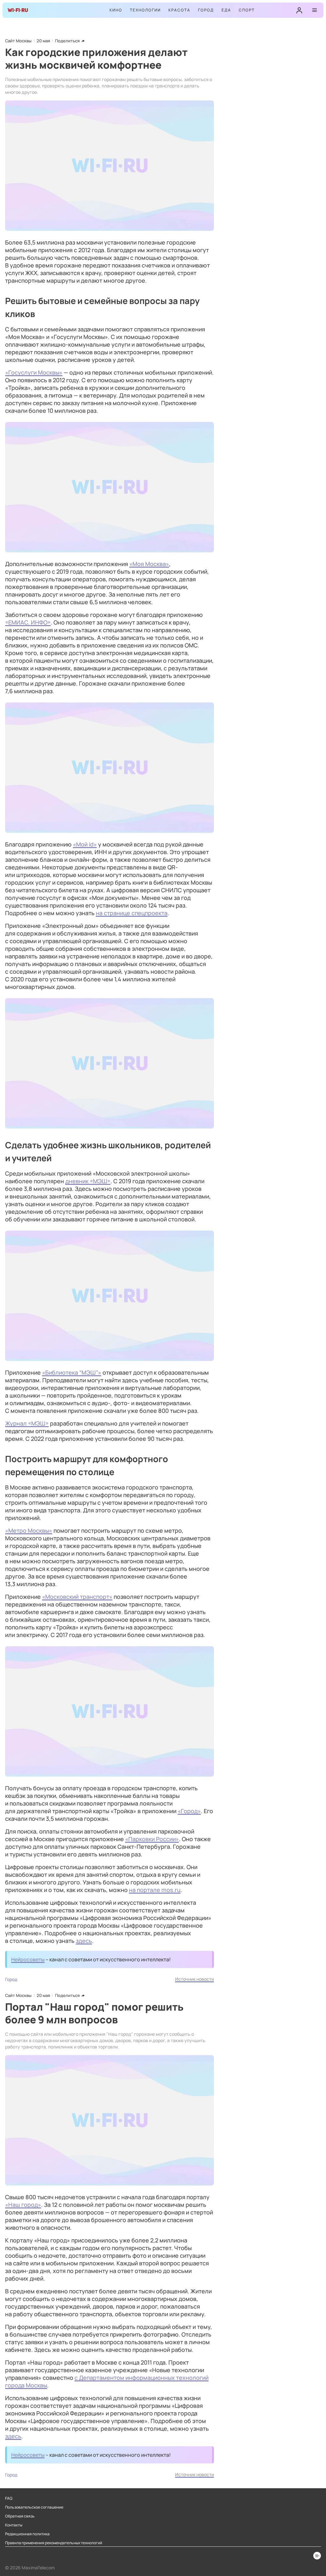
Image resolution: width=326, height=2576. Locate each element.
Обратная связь (20, 2516)
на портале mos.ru (155, 1890)
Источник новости (195, 1979)
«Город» (189, 1811)
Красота (179, 10)
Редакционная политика (27, 2534)
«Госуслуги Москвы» (34, 372)
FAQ (9, 2498)
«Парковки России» (152, 1839)
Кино (116, 10)
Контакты (14, 2525)
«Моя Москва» (149, 564)
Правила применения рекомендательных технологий (54, 2543)
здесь (84, 1941)
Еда (226, 10)
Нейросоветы (28, 1959)
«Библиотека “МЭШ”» (72, 1372)
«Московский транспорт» (77, 1597)
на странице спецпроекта (132, 913)
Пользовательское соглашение (34, 2507)
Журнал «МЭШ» (27, 1423)
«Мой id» (85, 844)
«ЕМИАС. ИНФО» (28, 622)
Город (206, 10)
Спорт (247, 10)
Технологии (145, 10)
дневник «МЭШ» (88, 1181)
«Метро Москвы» (29, 1530)
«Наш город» (23, 2205)
